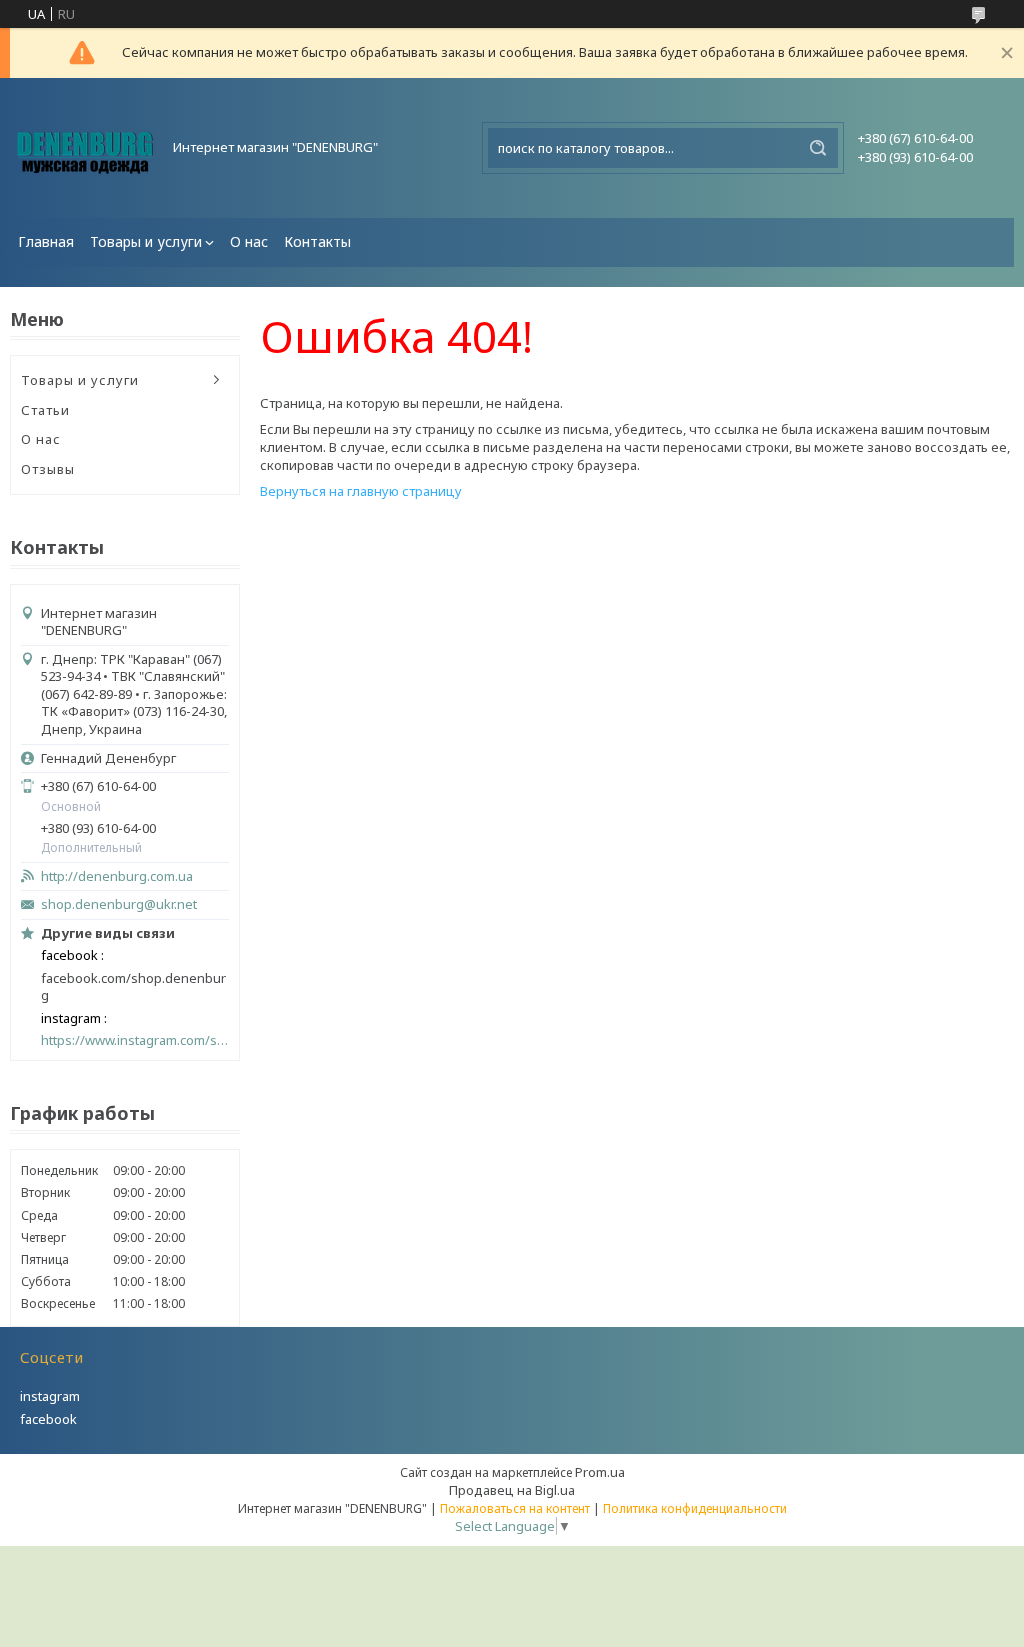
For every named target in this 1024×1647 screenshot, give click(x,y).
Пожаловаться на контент (515, 1508)
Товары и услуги (146, 241)
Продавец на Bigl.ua (512, 1490)
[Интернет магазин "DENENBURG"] (85, 148)
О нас (249, 241)
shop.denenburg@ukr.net (119, 904)
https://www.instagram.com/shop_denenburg (135, 1040)
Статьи (45, 410)
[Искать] (818, 148)
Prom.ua (600, 1472)
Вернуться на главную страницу (361, 491)
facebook (48, 1419)
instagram (50, 1396)
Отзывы (48, 469)
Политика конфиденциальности (695, 1508)
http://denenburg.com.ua (117, 876)
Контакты (317, 241)
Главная (46, 241)
